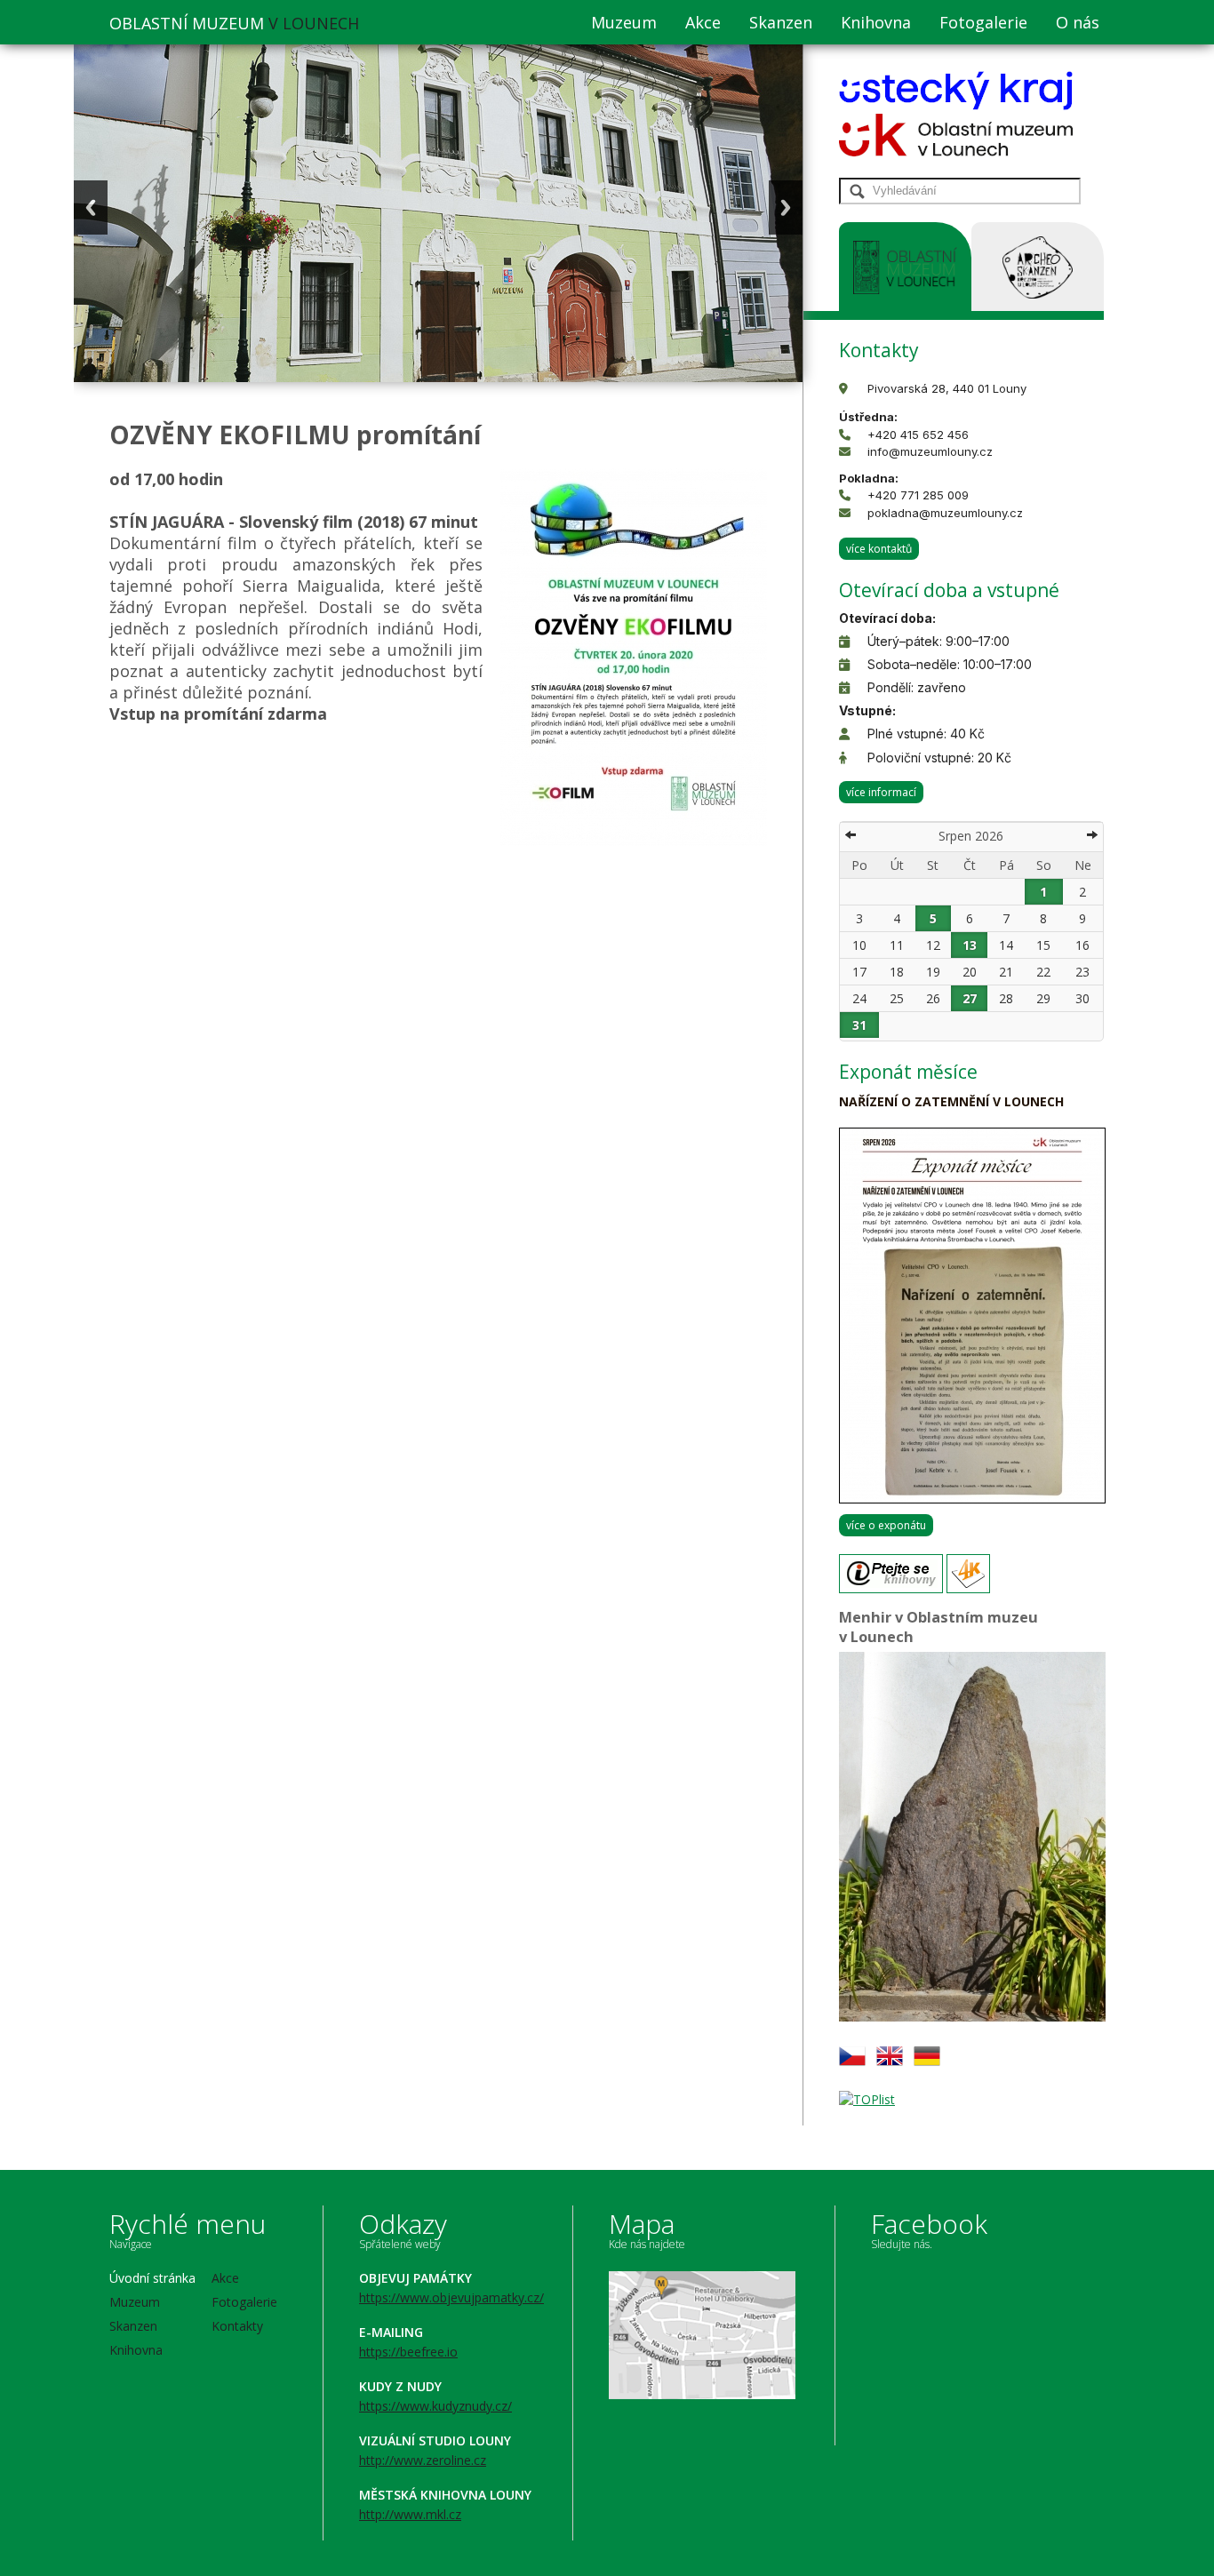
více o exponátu (886, 1525)
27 (970, 998)
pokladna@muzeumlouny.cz (945, 513)
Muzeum (624, 22)
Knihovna (876, 22)
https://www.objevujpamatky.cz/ (451, 2297)
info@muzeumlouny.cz (930, 451)
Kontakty (237, 2326)
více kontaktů (879, 549)
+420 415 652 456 (918, 435)
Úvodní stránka (152, 2278)
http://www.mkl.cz (410, 2514)
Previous (91, 207)
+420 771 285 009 (918, 495)
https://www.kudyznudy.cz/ (435, 2406)
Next (786, 207)
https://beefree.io (408, 2352)
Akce (703, 22)
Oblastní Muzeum (234, 23)
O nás (1078, 22)
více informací (881, 792)
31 (859, 1025)
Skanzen (781, 22)
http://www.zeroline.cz (423, 2460)
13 (970, 945)
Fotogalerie (983, 22)
